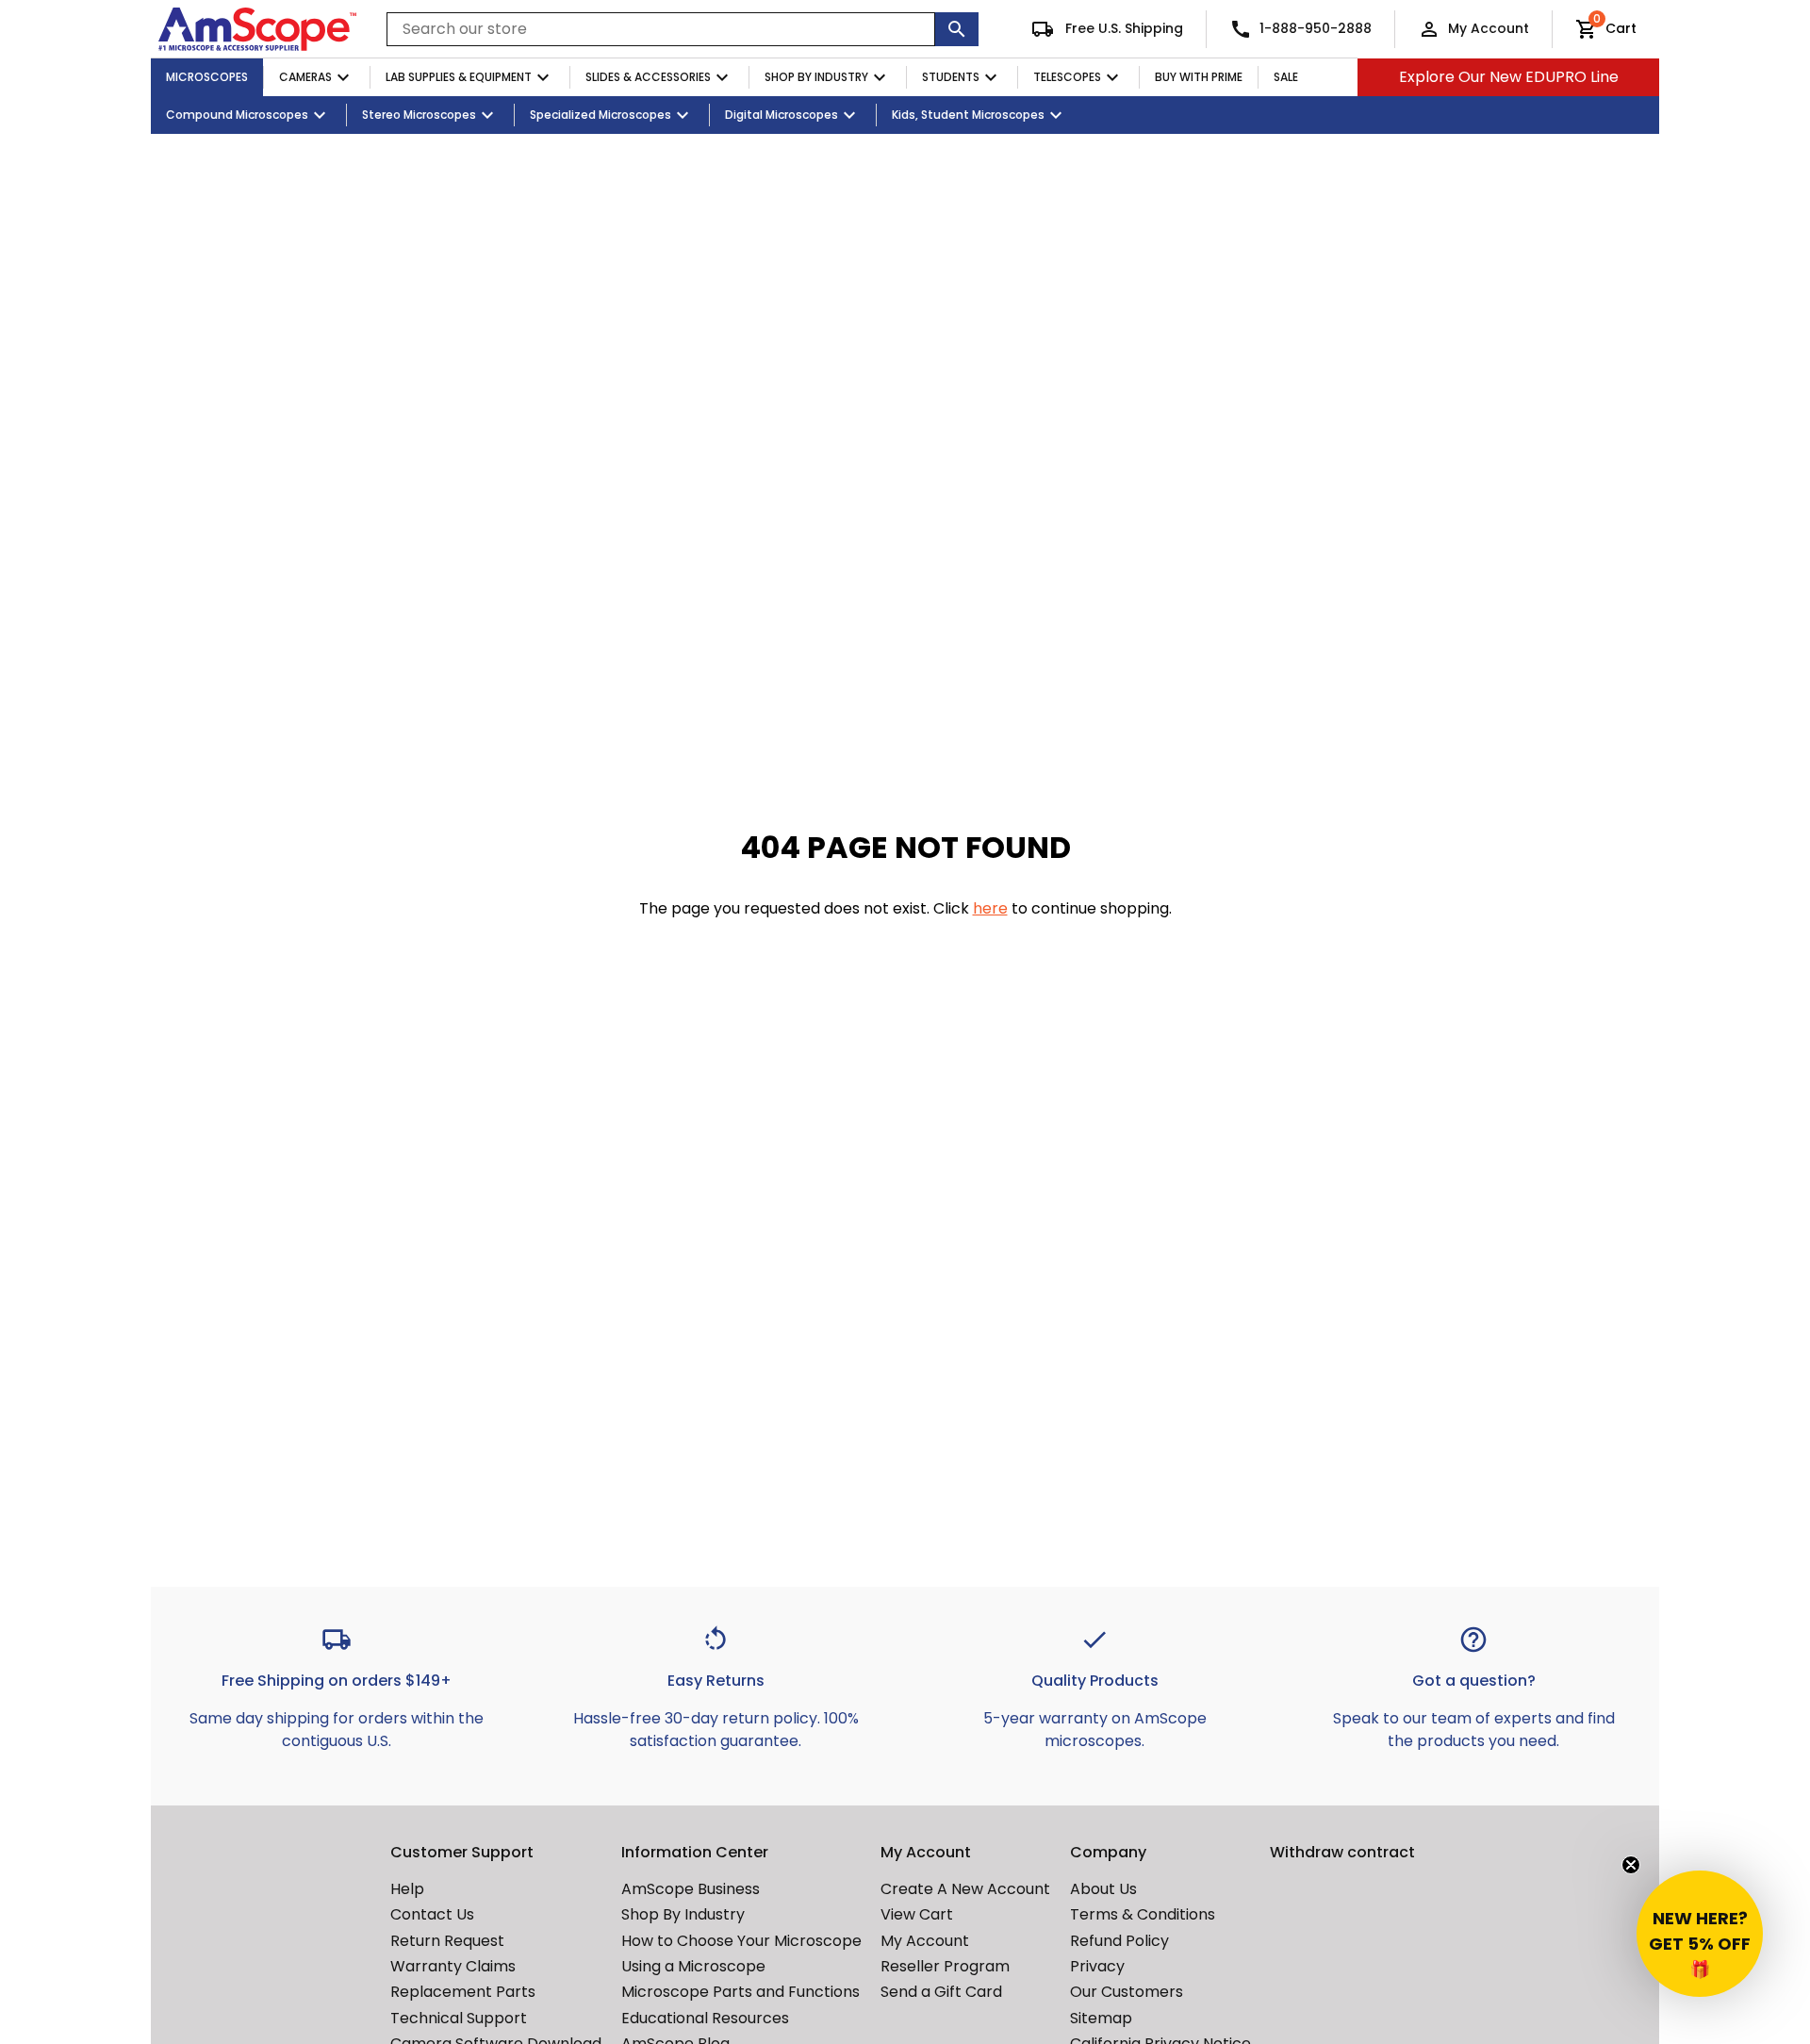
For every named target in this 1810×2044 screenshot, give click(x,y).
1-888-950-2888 (1316, 28)
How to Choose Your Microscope (741, 1941)
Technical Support (459, 2018)
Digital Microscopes (782, 115)
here (990, 908)
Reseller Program (945, 1966)
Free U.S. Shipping (1122, 28)
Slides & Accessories (648, 77)
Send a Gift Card (941, 1992)
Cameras (305, 77)
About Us (1103, 1889)
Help (407, 1889)
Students (951, 77)
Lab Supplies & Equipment (459, 77)
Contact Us (432, 1914)
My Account (1489, 28)
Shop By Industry (816, 77)
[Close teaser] (1631, 1865)
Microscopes (207, 77)
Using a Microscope (693, 1966)
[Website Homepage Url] (257, 29)
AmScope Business (691, 1889)
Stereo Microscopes (419, 115)
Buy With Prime (1199, 77)
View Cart (917, 1914)
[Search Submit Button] (957, 29)
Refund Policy (1119, 1941)
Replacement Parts (463, 1992)
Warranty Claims (453, 1966)
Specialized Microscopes (601, 115)
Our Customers (1127, 1992)
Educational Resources (705, 2018)
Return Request (447, 1941)
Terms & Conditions (1143, 1914)
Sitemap (1101, 2018)
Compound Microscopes (237, 115)
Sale (1286, 77)
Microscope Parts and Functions (740, 1992)
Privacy (1097, 1966)
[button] (1700, 1934)
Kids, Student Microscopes (968, 115)
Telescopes (1067, 77)
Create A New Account (965, 1889)
